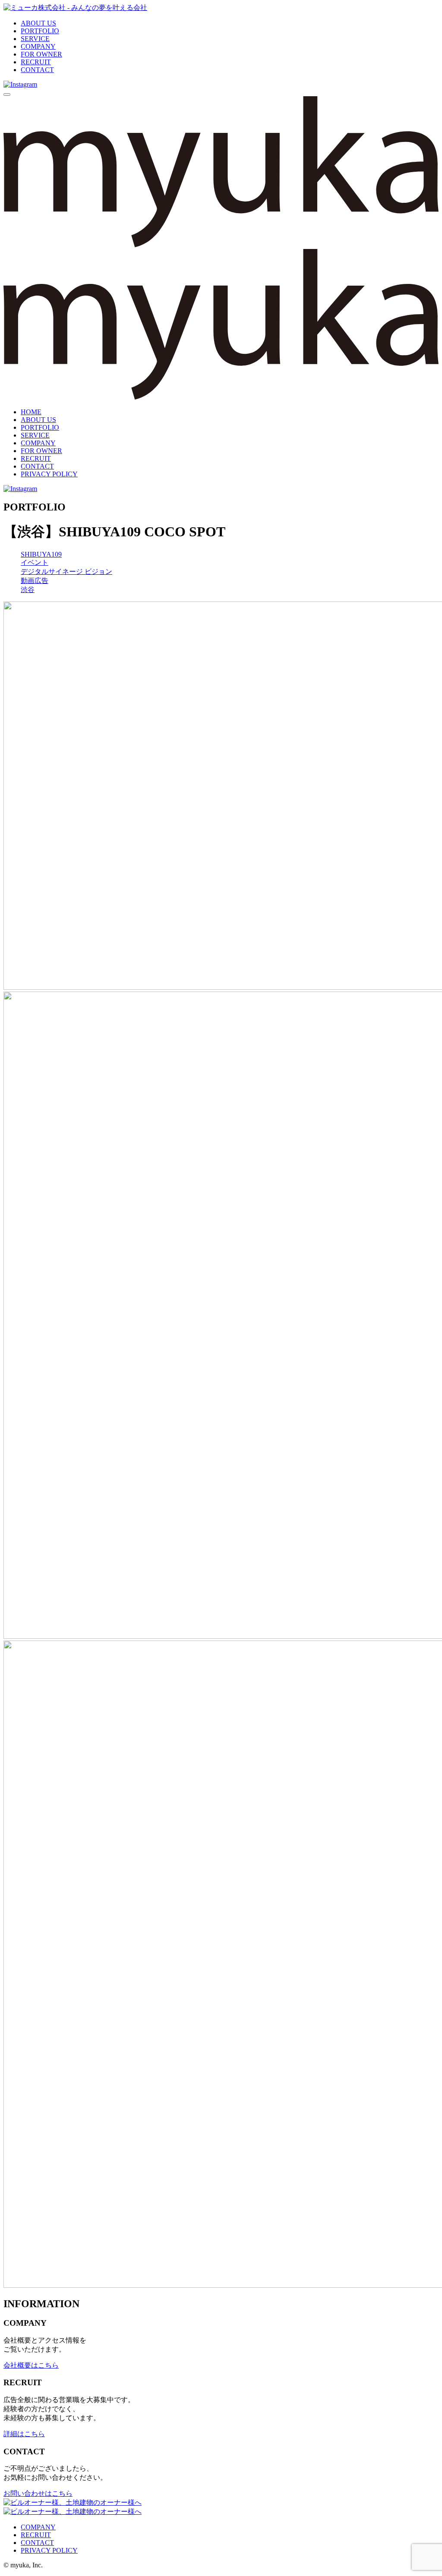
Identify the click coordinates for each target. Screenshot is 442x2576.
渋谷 (28, 590)
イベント (35, 562)
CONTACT (37, 70)
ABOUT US (38, 23)
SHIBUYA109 (41, 554)
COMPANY (38, 46)
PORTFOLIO (40, 31)
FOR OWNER (41, 54)
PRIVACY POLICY (49, 474)
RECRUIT (36, 62)
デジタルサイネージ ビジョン (66, 572)
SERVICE (35, 39)
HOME (31, 412)
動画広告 (35, 581)
